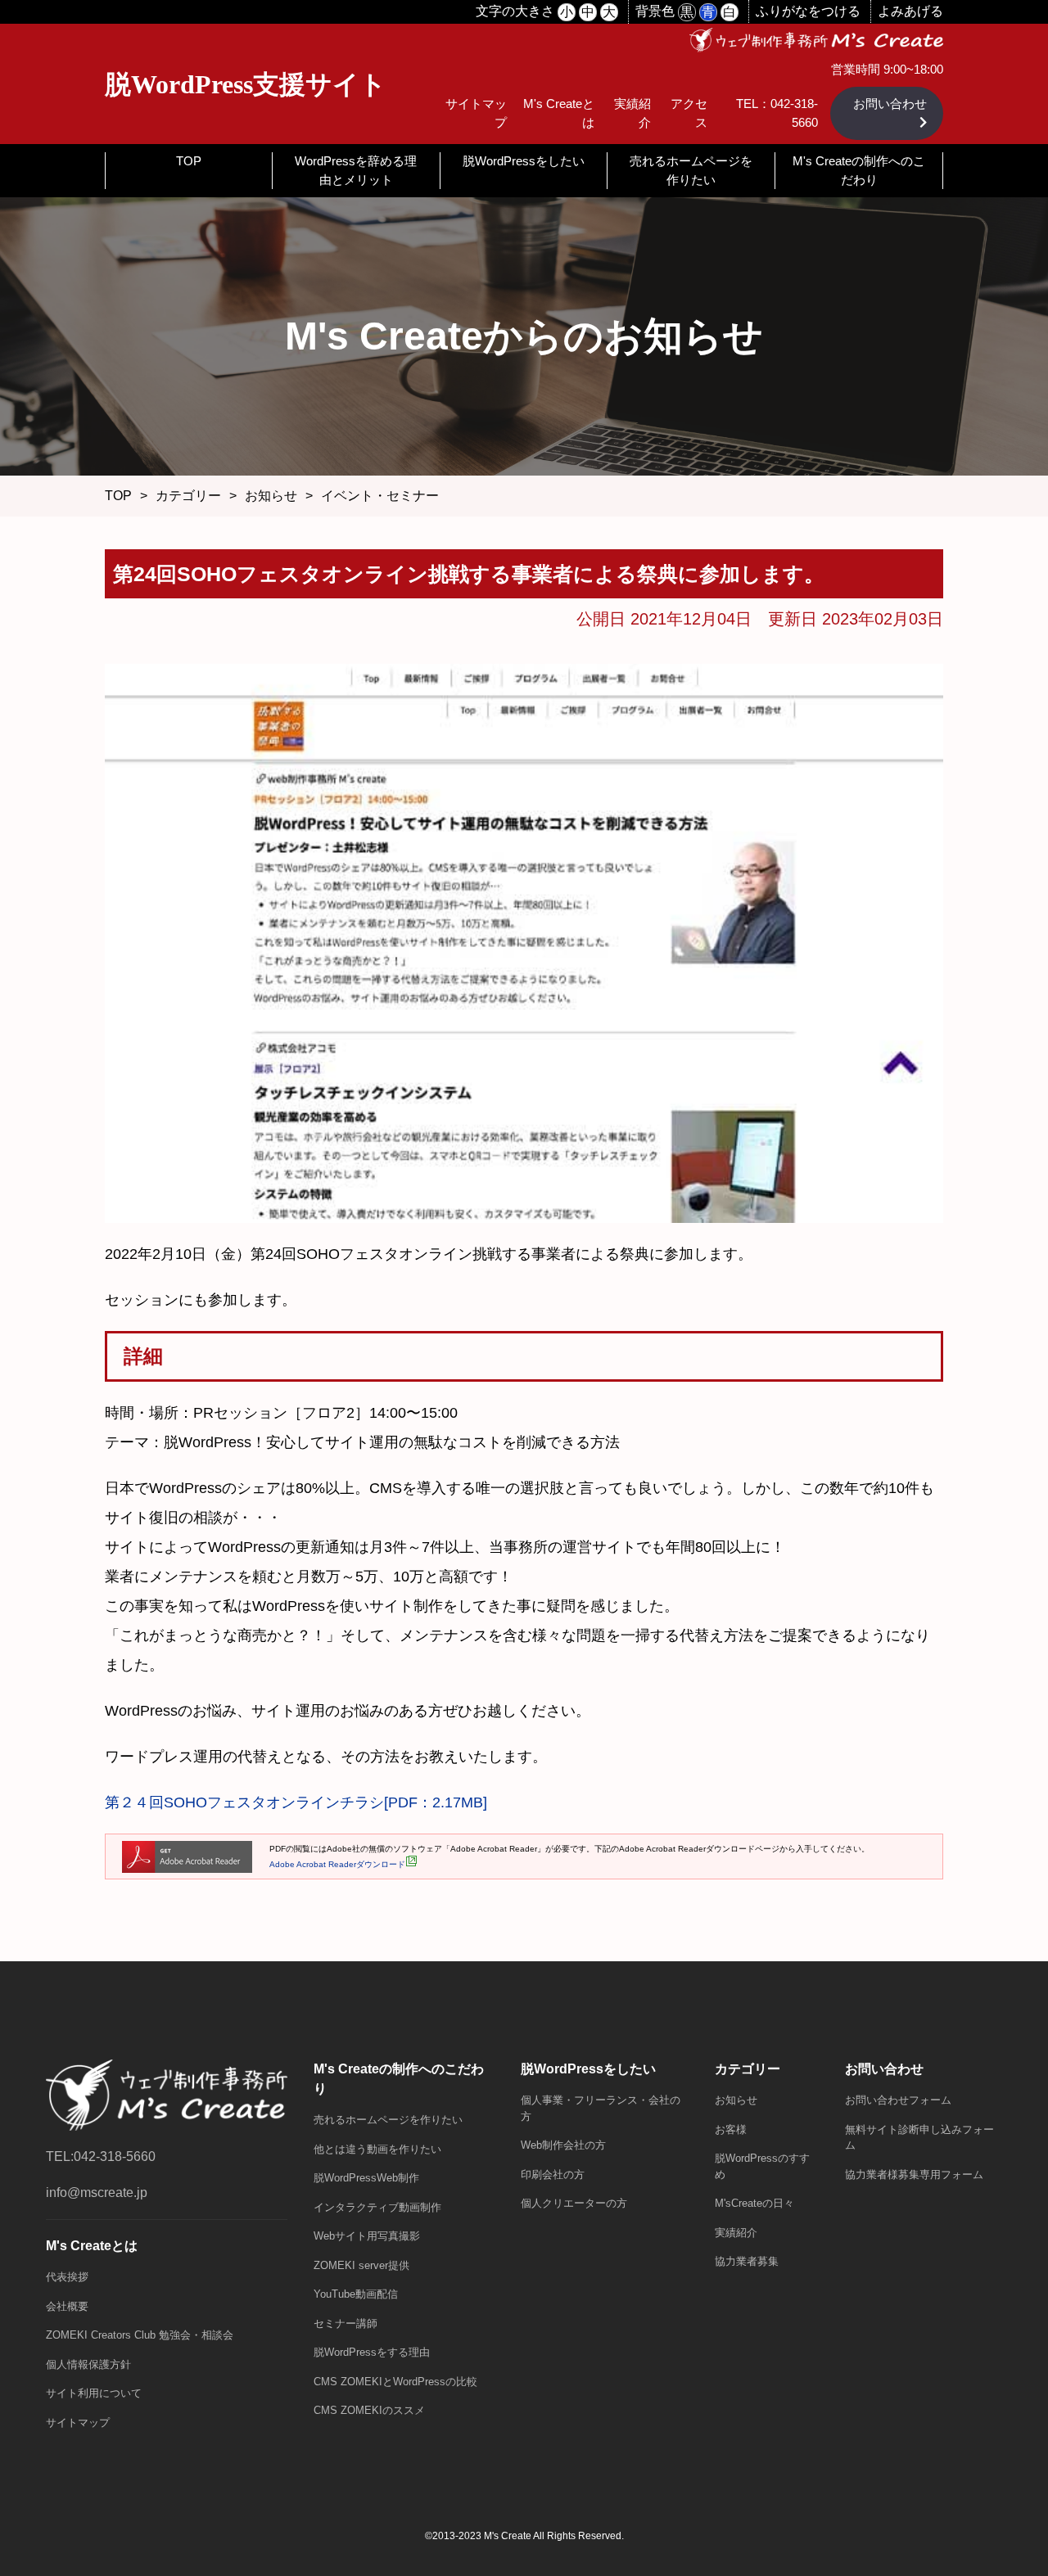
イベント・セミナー (380, 496)
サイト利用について (94, 2393)
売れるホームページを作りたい (691, 170)
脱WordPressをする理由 (372, 2352)
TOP (189, 161)
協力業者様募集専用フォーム (914, 2174)
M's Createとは (92, 2246)
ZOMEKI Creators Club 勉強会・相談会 (140, 2335)
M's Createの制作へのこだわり (859, 170)
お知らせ (271, 496)
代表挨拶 (67, 2277)
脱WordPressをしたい (524, 161)
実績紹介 (736, 2233)
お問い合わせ (890, 104)
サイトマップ (78, 2423)
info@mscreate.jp (97, 2193)
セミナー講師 (346, 2323)
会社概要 (67, 2306)
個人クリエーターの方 (574, 2203)
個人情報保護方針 (88, 2364)
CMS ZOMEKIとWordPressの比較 (395, 2382)
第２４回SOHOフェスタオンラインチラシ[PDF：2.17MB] (296, 1802)
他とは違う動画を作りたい (377, 2149)
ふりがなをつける (808, 11)
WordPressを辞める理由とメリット (356, 170)
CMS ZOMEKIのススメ (369, 2410)
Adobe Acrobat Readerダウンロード (337, 1864)
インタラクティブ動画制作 (377, 2207)
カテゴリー (188, 496)
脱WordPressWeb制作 (366, 2178)
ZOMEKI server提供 (361, 2265)
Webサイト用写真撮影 (367, 2236)
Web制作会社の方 (563, 2145)
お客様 (731, 2129)
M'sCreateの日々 (754, 2203)
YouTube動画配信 (356, 2294)
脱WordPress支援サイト (246, 84)
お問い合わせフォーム (898, 2100)
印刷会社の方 (553, 2174)
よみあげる (910, 11)
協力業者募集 (747, 2261)
